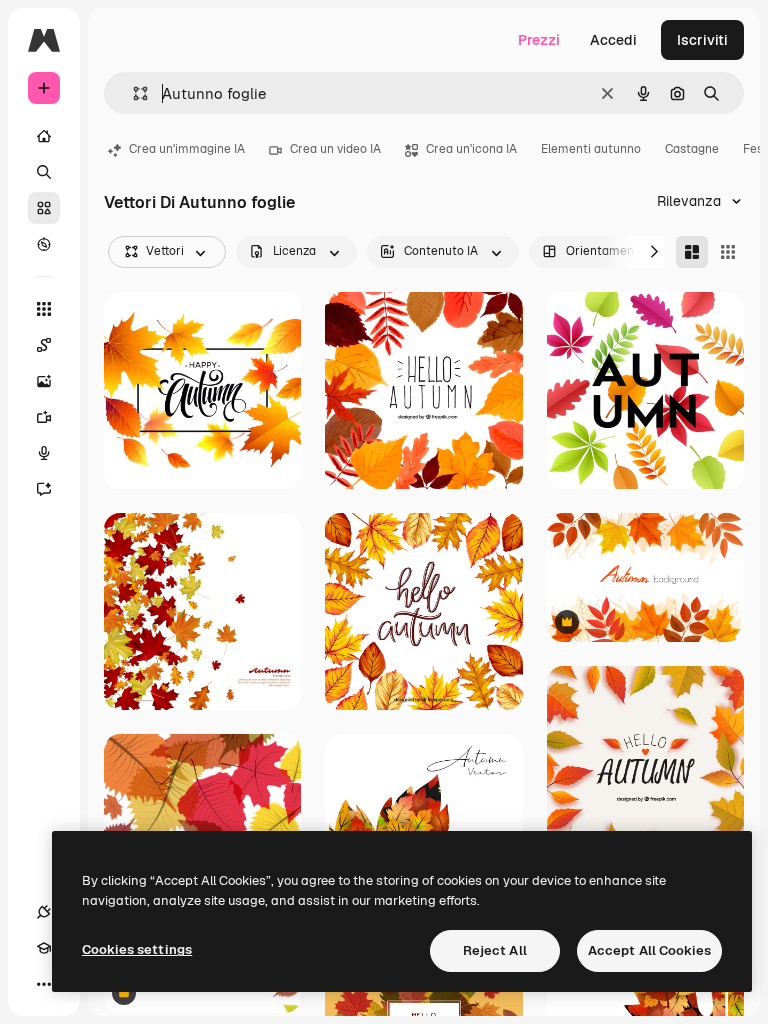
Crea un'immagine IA (187, 149)
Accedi (613, 40)
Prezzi (539, 40)
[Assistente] (44, 489)
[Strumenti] (44, 309)
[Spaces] (44, 345)
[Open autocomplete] (132, 93)
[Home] (44, 136)
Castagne (692, 149)
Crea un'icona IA (471, 149)
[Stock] (44, 208)
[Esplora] (44, 244)
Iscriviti (702, 40)
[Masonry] (692, 252)
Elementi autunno (591, 149)
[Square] (728, 252)
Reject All (495, 950)
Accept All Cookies (649, 950)
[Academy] (44, 948)
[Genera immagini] (44, 381)
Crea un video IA (335, 149)
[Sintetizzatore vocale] (44, 453)
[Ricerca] (44, 172)
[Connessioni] (44, 912)
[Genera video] (44, 417)
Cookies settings (137, 949)
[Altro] (44, 984)
